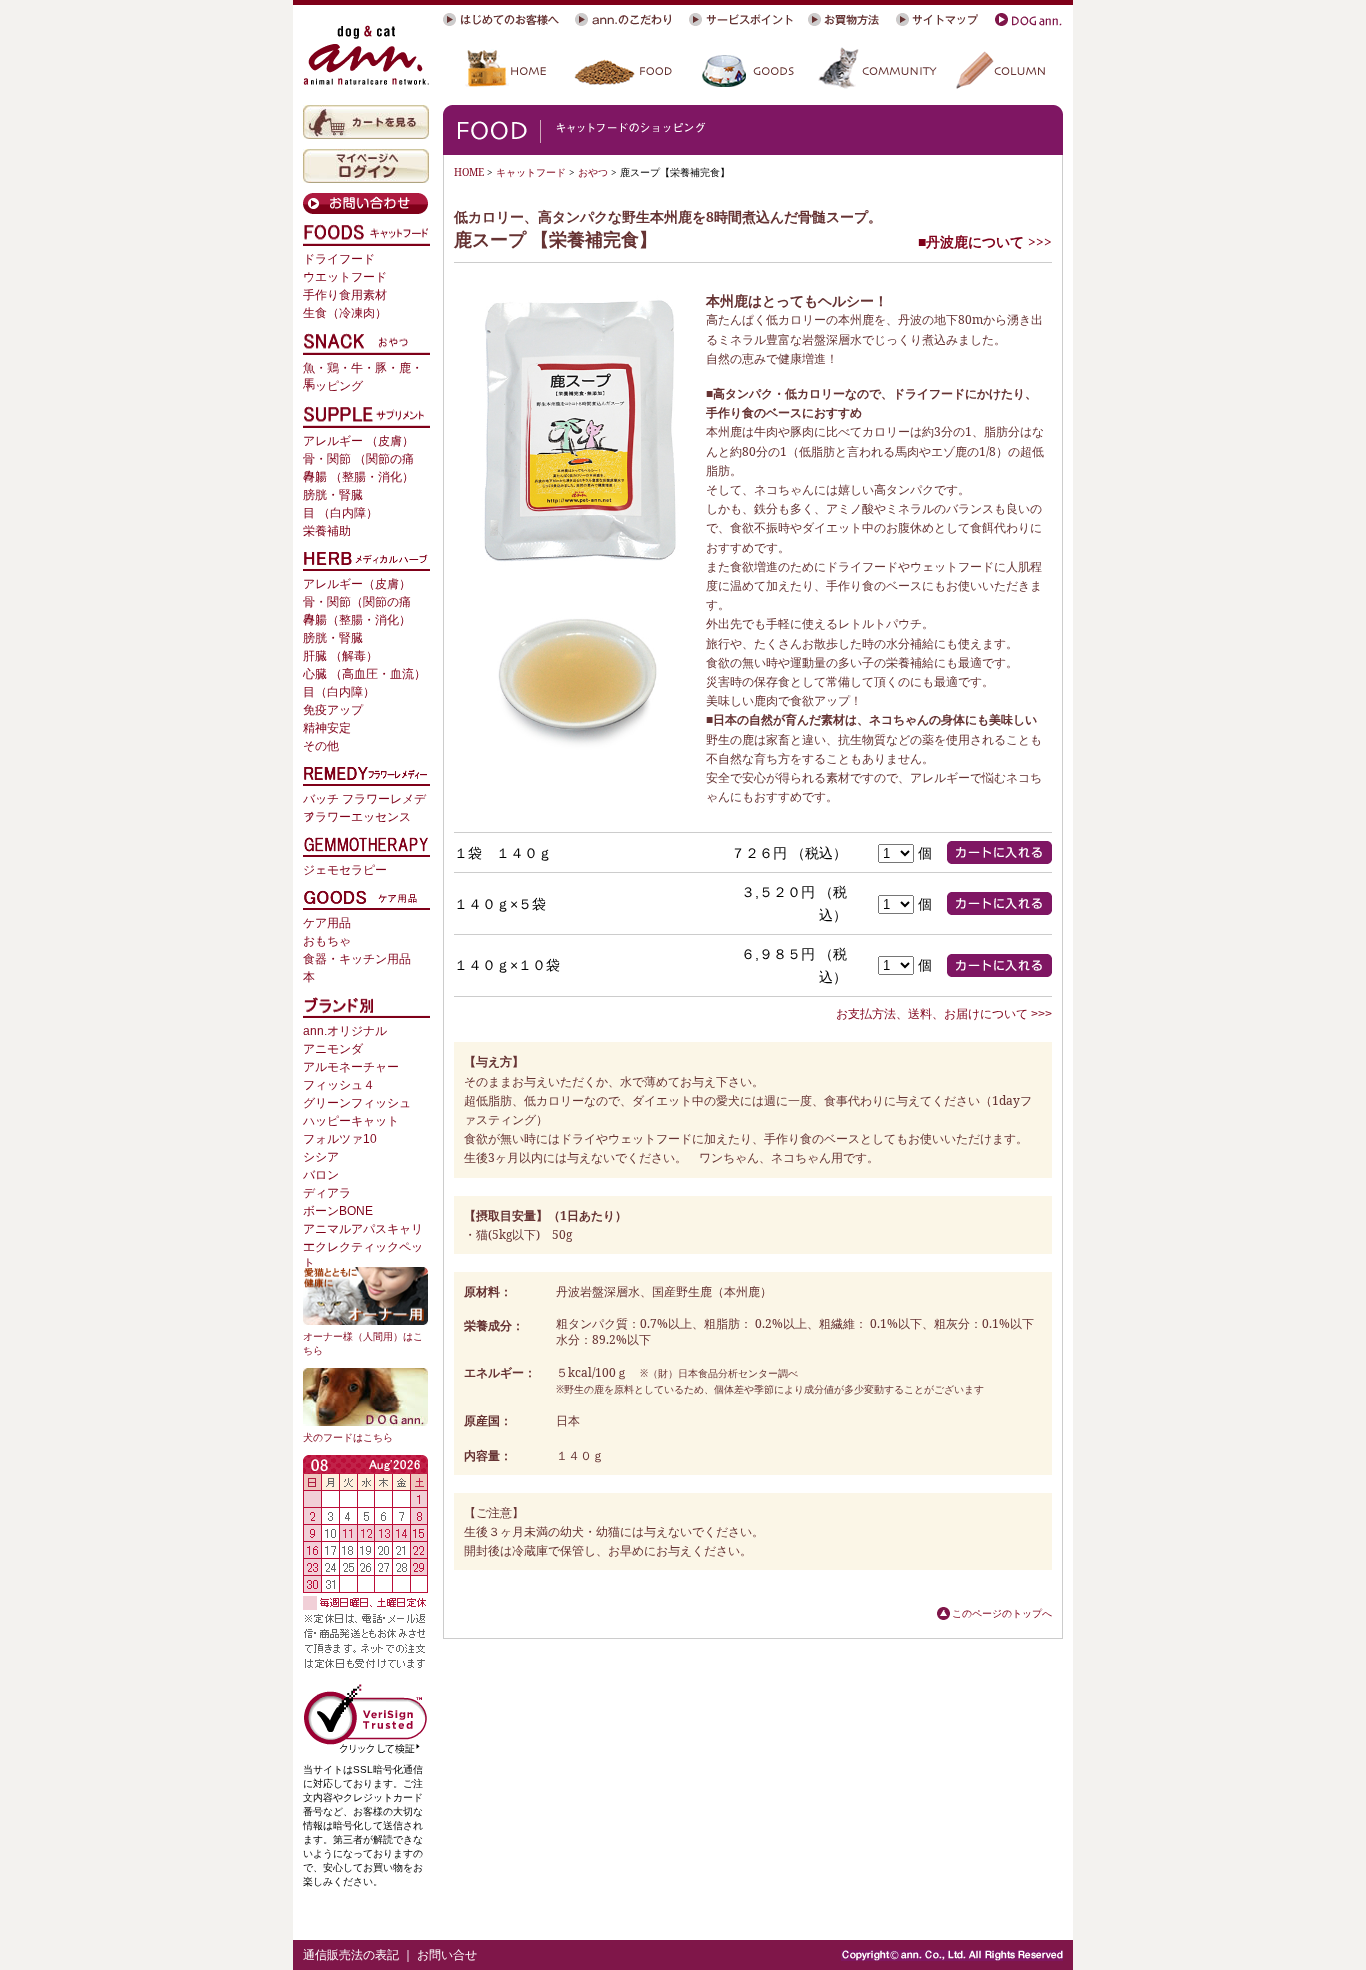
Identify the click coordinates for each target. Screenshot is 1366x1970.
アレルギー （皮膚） (358, 441)
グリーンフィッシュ (357, 1103)
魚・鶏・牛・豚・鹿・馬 (363, 369)
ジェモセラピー (345, 870)
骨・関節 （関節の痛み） (358, 460)
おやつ (593, 172)
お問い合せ (447, 1955)
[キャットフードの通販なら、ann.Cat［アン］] (366, 55)
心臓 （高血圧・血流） (364, 674)
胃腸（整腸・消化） (357, 620)
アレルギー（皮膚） (357, 584)
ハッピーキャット (351, 1121)
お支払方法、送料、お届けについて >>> (944, 1014)
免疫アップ (333, 710)
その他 (321, 746)
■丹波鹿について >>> (985, 241)
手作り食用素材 (345, 295)
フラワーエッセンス (357, 817)
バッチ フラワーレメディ (364, 800)
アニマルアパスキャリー (363, 1230)
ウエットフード (345, 277)
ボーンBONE (338, 1211)
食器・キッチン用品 (357, 959)
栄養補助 (327, 531)
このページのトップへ (1002, 1613)
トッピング (333, 386)
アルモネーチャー (351, 1067)
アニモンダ (333, 1049)
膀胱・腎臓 (333, 495)
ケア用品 (327, 923)
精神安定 (327, 728)
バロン (321, 1175)
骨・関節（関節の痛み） (357, 603)
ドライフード (339, 259)
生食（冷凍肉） (345, 313)
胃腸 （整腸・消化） (358, 477)
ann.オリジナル (345, 1031)
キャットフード (531, 172)
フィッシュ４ (339, 1085)
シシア (321, 1157)
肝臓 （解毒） (340, 656)
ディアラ (327, 1193)
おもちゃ (327, 941)
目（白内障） (339, 692)
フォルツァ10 (340, 1139)
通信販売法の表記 (351, 1955)
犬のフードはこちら (348, 1437)
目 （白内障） (340, 513)
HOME (469, 172)
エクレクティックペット (363, 1248)
